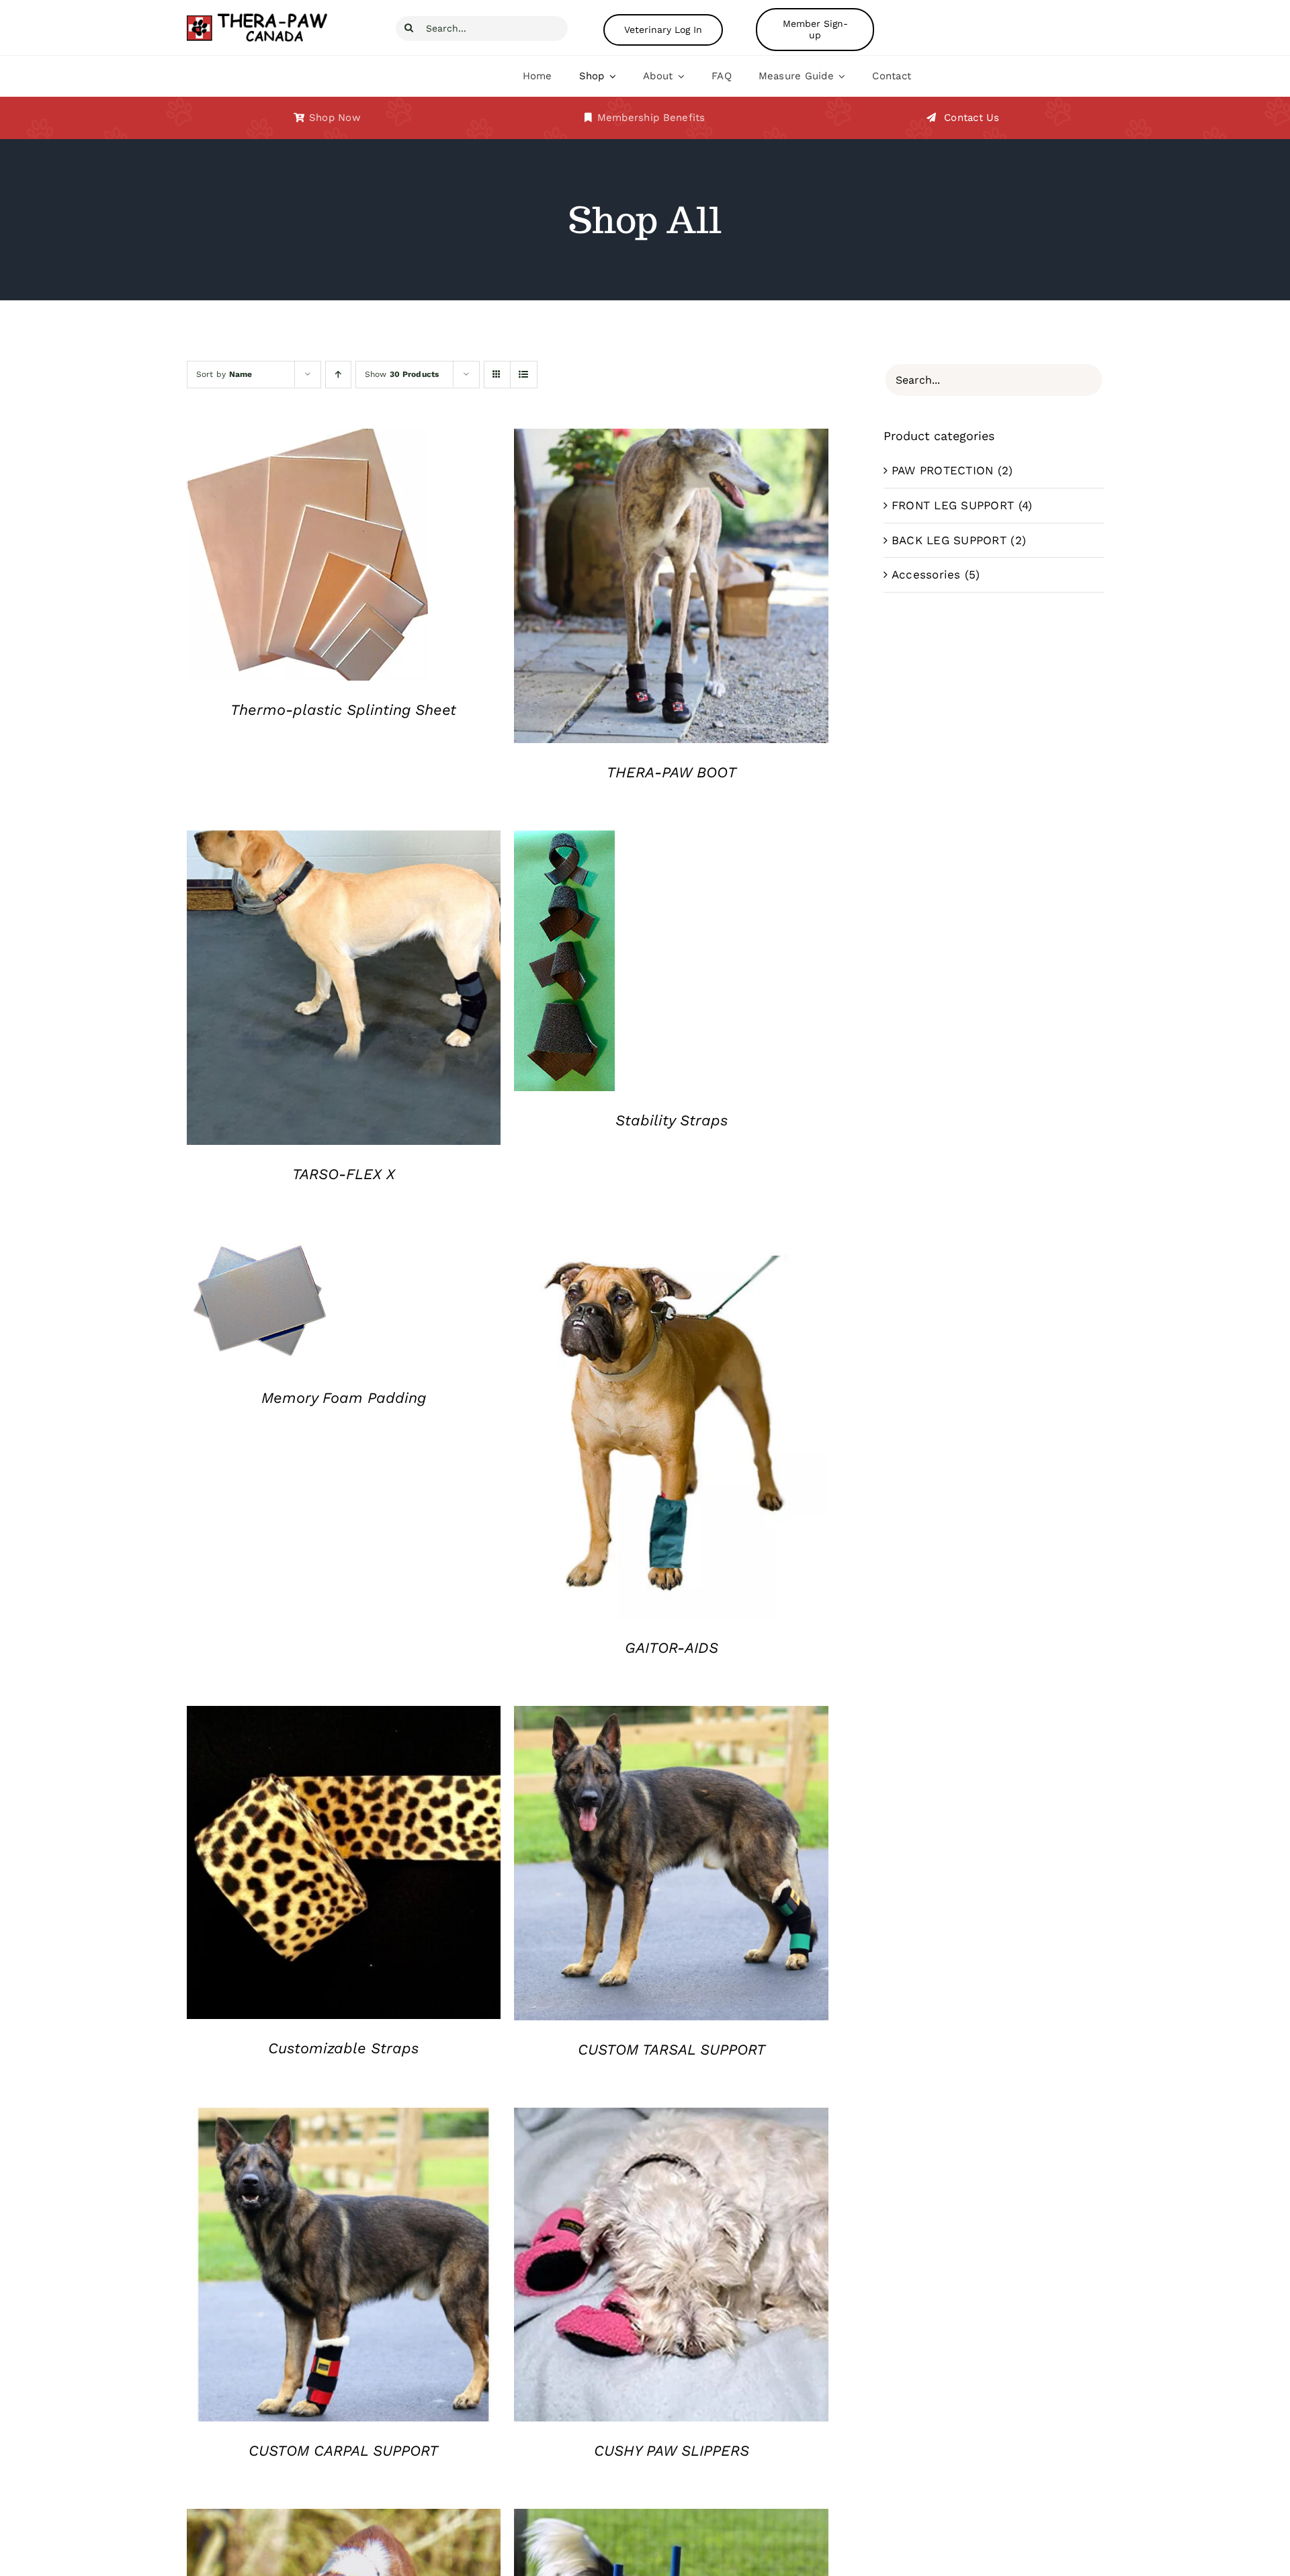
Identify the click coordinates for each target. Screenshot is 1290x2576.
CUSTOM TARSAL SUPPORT (672, 2050)
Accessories (926, 574)
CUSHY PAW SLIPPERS (672, 2451)
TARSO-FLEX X (344, 1174)
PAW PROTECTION (943, 470)
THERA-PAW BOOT (672, 772)
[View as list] (524, 375)
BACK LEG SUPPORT (949, 540)
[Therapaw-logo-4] (266, 17)
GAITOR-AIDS (672, 1648)
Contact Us (972, 118)
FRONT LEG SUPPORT (953, 505)
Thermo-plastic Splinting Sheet (343, 710)
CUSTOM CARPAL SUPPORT (343, 2451)
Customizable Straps (343, 2048)
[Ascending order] (338, 375)
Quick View (307, 558)
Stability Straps (672, 1120)
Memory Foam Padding (344, 1398)
